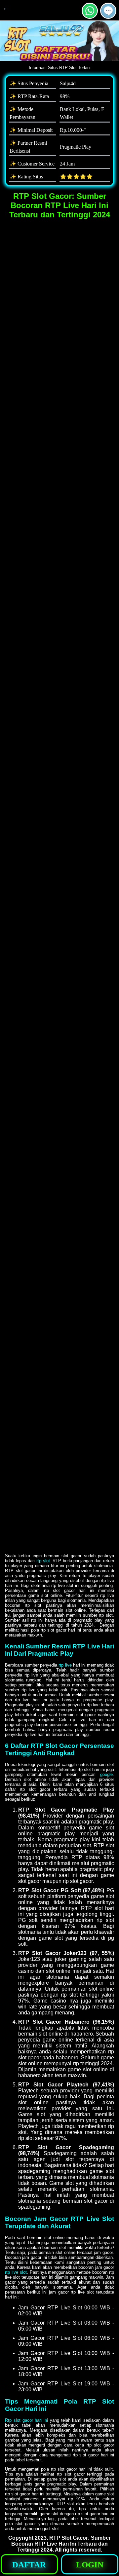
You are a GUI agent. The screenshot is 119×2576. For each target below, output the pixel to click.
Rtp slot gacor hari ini (26, 2420)
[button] (108, 11)
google (106, 1774)
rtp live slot (16, 2272)
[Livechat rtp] (108, 16)
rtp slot (43, 1561)
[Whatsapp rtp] (90, 16)
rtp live (65, 1665)
